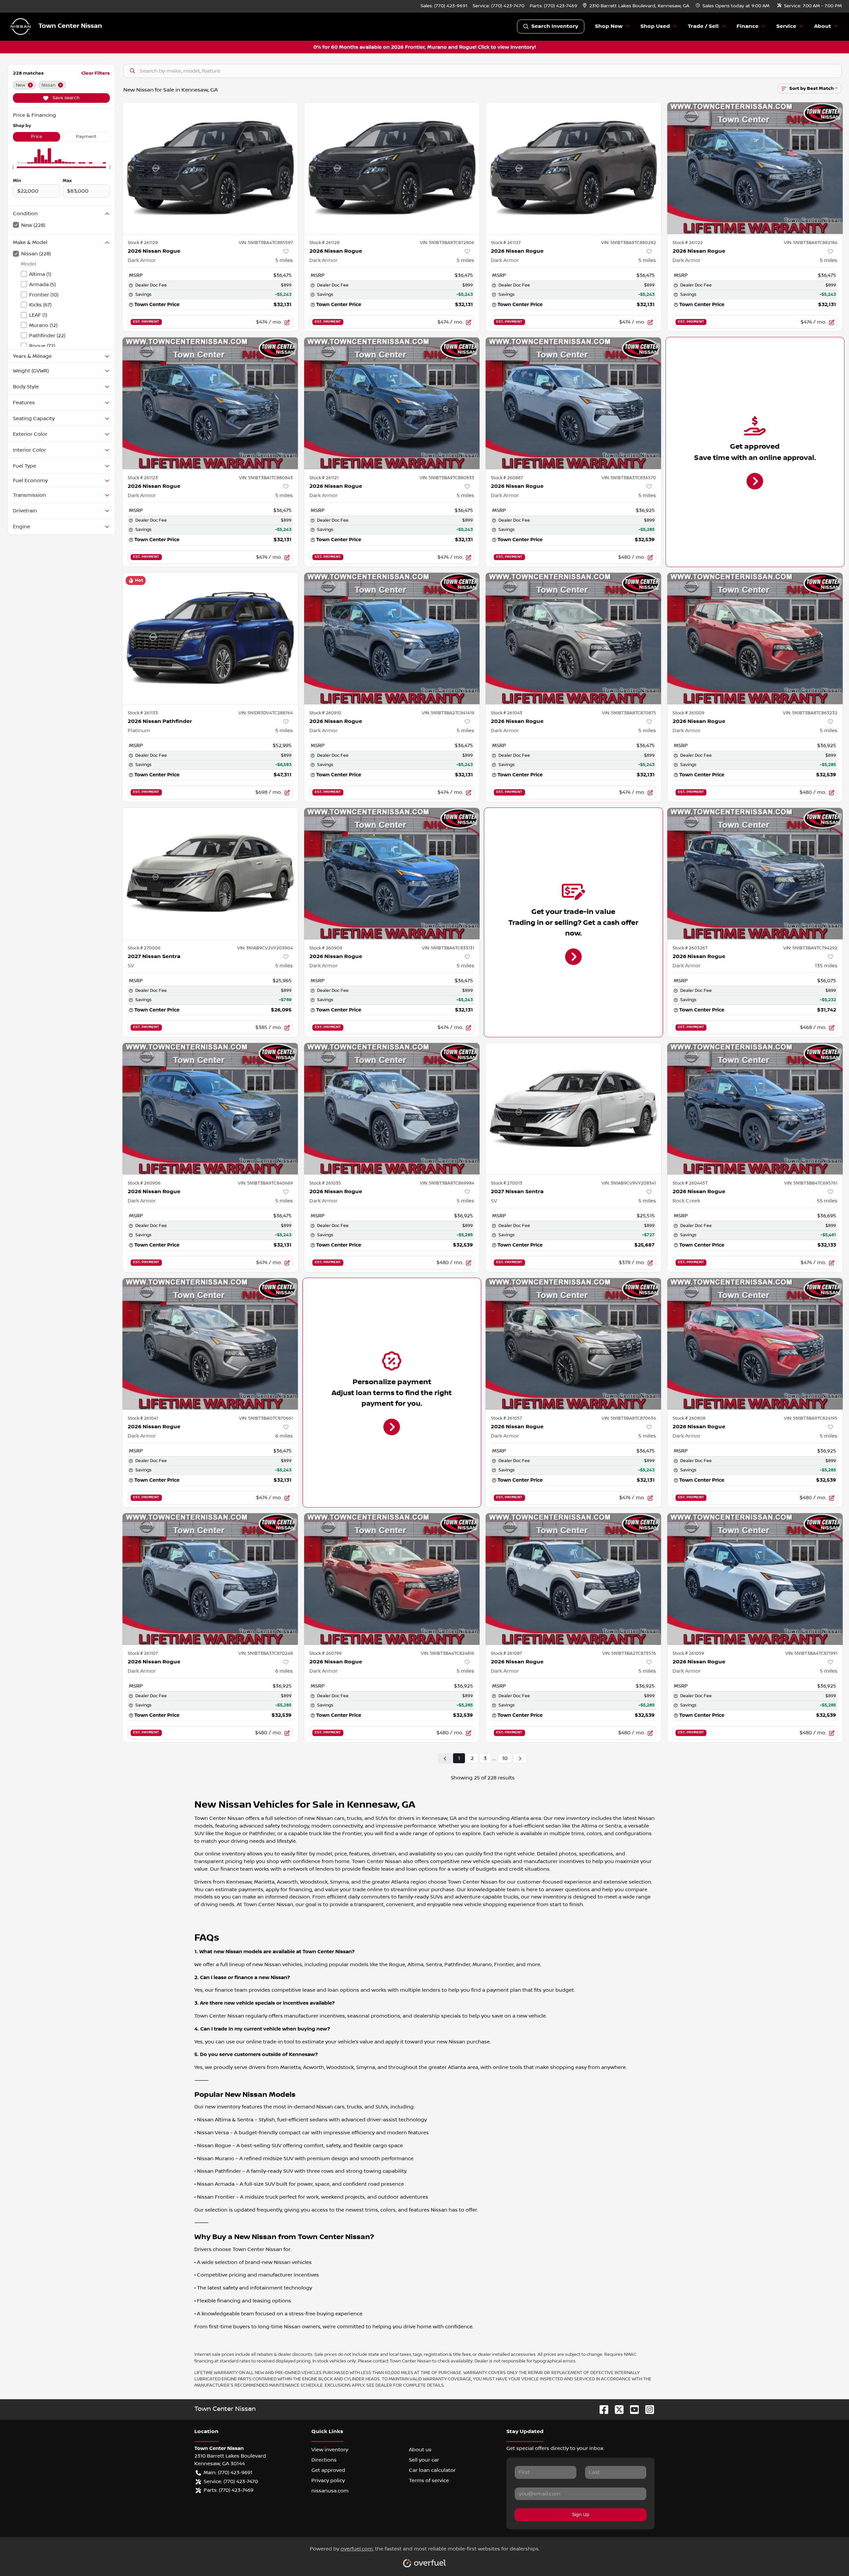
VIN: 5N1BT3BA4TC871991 (811, 1653)
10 (505, 1758)
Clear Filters (96, 73)
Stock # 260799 (326, 1653)
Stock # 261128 (325, 243)
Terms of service (429, 2480)
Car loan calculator (432, 2470)
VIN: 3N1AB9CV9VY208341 (629, 1183)
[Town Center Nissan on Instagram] (647, 2409)
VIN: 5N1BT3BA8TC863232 (810, 713)
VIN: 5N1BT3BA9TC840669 (265, 1183)
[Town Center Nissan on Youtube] (632, 2409)
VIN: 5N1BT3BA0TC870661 (266, 1418)
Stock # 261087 (506, 1653)
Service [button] (786, 26)
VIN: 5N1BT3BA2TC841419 (448, 713)
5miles (284, 260)
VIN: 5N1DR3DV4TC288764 (266, 713)
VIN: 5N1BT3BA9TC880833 (447, 478)
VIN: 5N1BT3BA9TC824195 (811, 1418)
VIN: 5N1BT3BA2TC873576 (629, 1653)
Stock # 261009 (688, 713)
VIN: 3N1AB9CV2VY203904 (265, 948)
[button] (637, 6)
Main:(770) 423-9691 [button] (228, 2473)
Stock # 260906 (144, 1183)
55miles (827, 1201)
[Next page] (520, 1758)
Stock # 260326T (690, 948)
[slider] (13, 167)
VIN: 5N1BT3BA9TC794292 (810, 948)
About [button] (823, 26)
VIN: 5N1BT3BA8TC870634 (629, 1418)
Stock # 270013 (507, 1183)
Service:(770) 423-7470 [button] (231, 2481)
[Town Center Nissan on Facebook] (601, 2409)
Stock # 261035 (325, 1183)
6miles (284, 1436)
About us (420, 2450)
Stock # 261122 (688, 243)
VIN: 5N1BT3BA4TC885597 (266, 243)
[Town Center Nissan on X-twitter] (617, 2409)
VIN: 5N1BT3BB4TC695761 (811, 1183)
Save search (65, 98)
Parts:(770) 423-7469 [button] (229, 2490)
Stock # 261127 (506, 243)
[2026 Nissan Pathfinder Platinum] (210, 639)
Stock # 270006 (144, 948)
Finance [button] (748, 26)
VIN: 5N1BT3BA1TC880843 (266, 478)
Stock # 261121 (324, 478)
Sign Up (581, 2515)
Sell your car (424, 2460)
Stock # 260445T (690, 1183)
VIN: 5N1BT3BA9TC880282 (629, 243)
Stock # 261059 (688, 1653)
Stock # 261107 (143, 1653)
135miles (826, 966)
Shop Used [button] (655, 26)
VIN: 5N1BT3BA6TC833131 (448, 948)
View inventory (330, 2450)
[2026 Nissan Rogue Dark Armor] (210, 168)
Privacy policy (328, 2480)
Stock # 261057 (506, 1418)
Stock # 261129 (143, 243)
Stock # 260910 (325, 713)
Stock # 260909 (326, 948)
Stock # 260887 (507, 478)
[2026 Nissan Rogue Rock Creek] (755, 1109)
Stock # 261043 (507, 713)
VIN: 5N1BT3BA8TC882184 (811, 243)
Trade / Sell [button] (703, 26)
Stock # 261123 (143, 478)
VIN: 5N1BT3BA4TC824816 (448, 1653)
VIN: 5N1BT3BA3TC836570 (629, 478)
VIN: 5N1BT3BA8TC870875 (629, 713)
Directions (324, 2460)
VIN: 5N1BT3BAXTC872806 (447, 243)
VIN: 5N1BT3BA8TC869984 (447, 1183)
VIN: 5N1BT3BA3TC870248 (266, 1653)
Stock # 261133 (143, 713)
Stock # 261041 (143, 1418)
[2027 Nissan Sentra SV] (210, 874)
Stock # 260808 (689, 1418)
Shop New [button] (609, 26)
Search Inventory (555, 26)
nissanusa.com (330, 2491)
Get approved (328, 2470)
